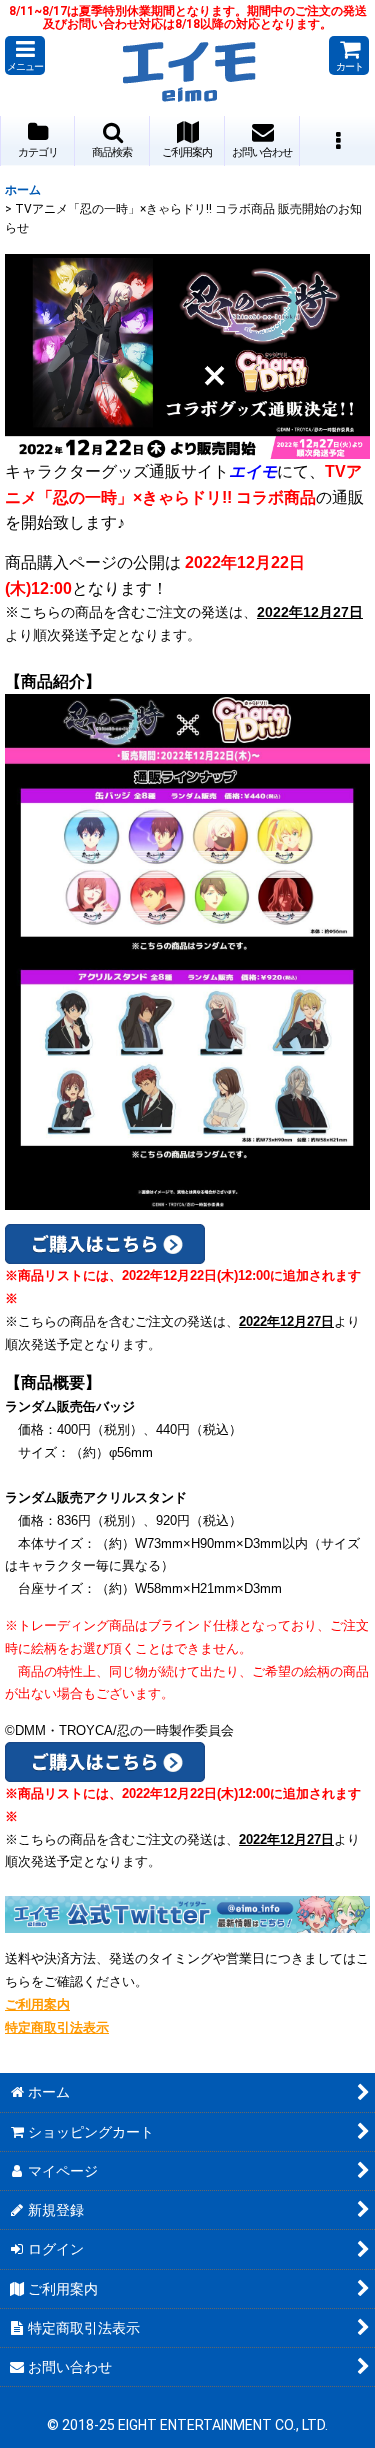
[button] (25, 55)
